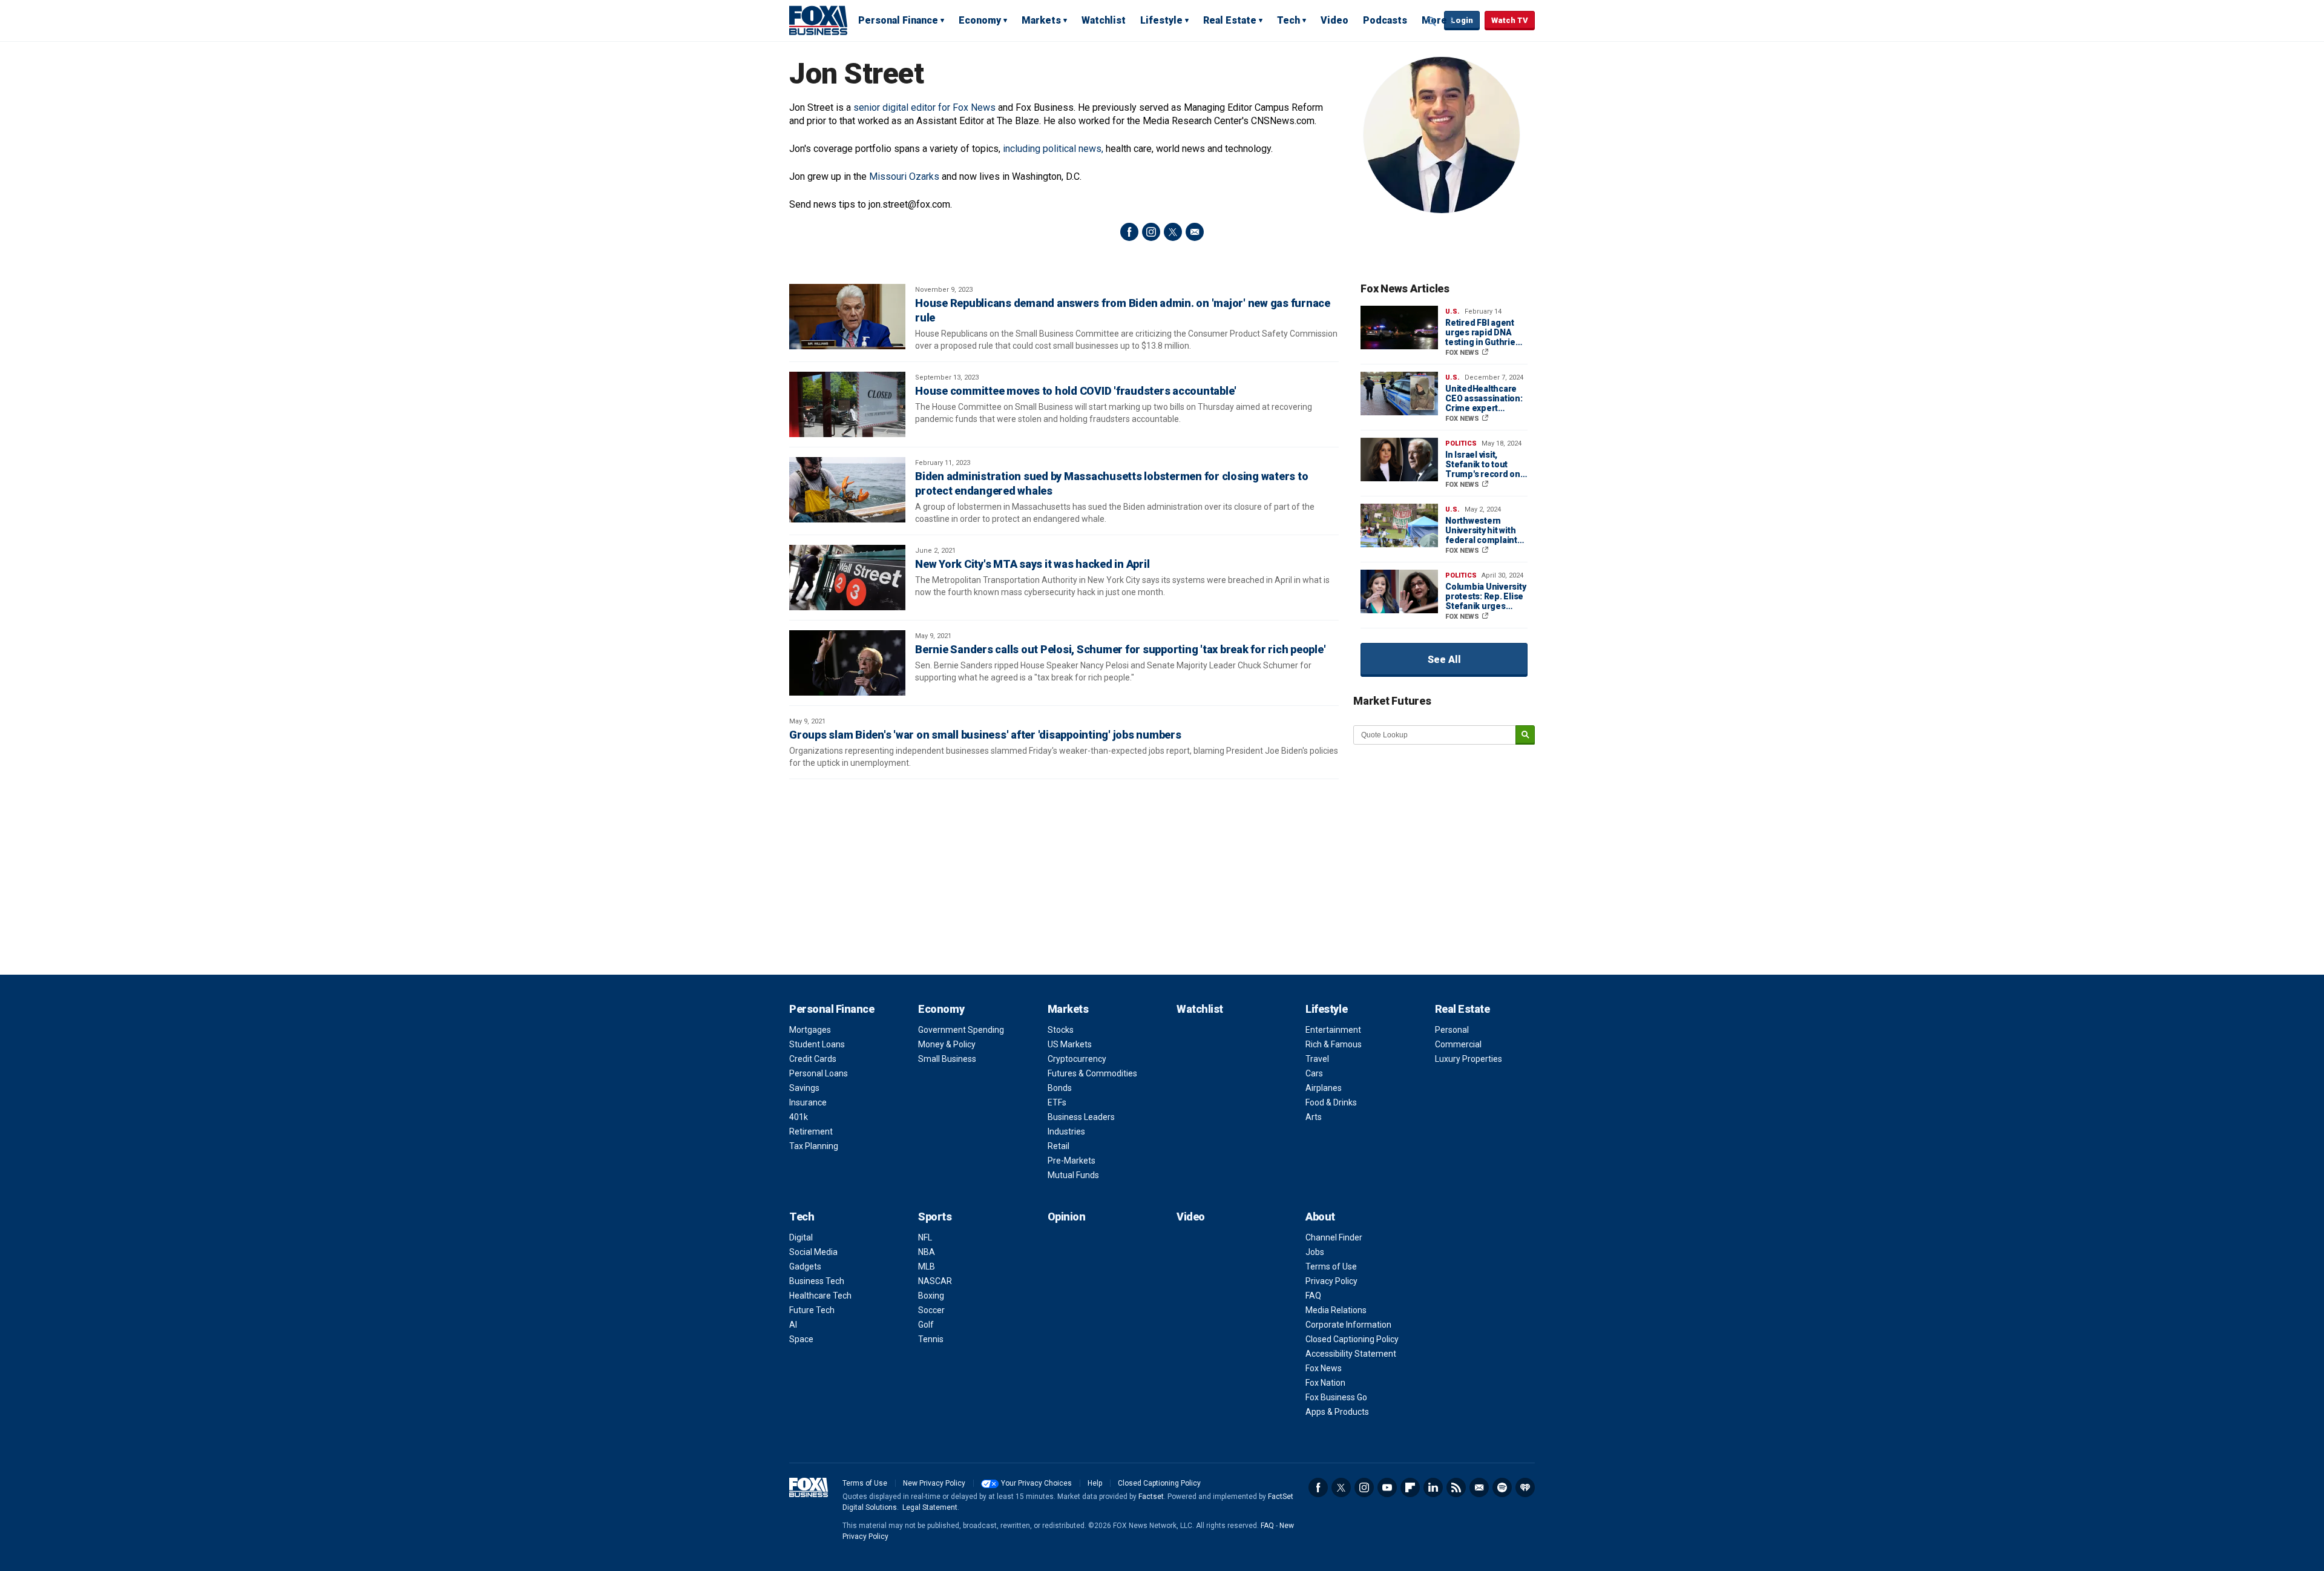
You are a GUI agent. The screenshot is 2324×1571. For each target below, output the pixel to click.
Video (1334, 20)
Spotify (1502, 1487)
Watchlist (1104, 20)
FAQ (1313, 1296)
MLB (927, 1266)
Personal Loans (819, 1073)
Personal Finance (898, 20)
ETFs (1057, 1102)
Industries (1066, 1131)
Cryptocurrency (1077, 1059)
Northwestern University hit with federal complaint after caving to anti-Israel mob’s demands (1484, 530)
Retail (1059, 1146)
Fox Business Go (1336, 1397)
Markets (1041, 20)
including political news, (1053, 149)
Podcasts (1385, 20)
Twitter (1341, 1487)
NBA (927, 1252)
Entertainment (1333, 1030)
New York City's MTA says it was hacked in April (1032, 564)
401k (799, 1117)
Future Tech (812, 1310)
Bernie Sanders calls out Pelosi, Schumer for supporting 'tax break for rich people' (1120, 649)
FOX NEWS (1463, 353)
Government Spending (961, 1030)
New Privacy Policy (934, 1483)
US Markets (1070, 1044)
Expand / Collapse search (1432, 21)
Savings (804, 1088)
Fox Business (818, 20)
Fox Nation (1325, 1383)
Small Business (947, 1059)
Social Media (813, 1252)
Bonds (1060, 1088)
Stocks (1061, 1030)
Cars (1314, 1073)
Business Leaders (1081, 1117)
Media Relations (1336, 1310)
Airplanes (1324, 1088)
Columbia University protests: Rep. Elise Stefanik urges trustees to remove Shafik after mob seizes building (1485, 596)
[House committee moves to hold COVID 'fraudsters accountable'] (847, 404)
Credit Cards (813, 1059)
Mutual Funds (1073, 1175)
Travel (1317, 1059)
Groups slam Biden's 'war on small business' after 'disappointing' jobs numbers (985, 735)
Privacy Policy (1331, 1281)
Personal (1452, 1030)
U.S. (1452, 311)
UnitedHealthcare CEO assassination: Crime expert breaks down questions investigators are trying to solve (1484, 398)
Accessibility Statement (1351, 1354)
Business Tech (817, 1281)
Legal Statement (930, 1507)
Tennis (931, 1339)
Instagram (1364, 1487)
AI (793, 1325)
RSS (1456, 1487)
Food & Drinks (1331, 1102)
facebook (1129, 232)
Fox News (1324, 1368)
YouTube (1387, 1487)
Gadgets (805, 1266)
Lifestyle (1161, 20)
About (1320, 1217)
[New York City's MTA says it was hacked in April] (847, 578)
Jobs (1315, 1252)
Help (1095, 1483)
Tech (1288, 20)
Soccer (931, 1310)
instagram (1151, 232)
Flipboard (1410, 1487)
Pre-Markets (1072, 1161)
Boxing (931, 1296)
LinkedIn (1433, 1487)
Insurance (808, 1102)
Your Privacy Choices (1036, 1483)
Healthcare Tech (820, 1296)
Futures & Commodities (1092, 1073)
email (1195, 232)
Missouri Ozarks (904, 176)
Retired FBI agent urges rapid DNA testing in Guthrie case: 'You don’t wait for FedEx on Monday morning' (1485, 332)
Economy (980, 20)
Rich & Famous (1334, 1044)
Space (801, 1339)
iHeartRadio (1525, 1487)
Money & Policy (947, 1044)
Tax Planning (814, 1146)
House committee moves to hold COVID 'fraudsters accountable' (1076, 391)
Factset (1151, 1497)
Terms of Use (1331, 1266)
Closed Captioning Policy (1352, 1339)
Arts (1314, 1117)
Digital (801, 1237)
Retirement (811, 1131)
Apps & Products (1337, 1412)
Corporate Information (1348, 1325)
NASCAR (935, 1281)
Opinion (1067, 1217)
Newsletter (1479, 1487)
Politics (1461, 443)
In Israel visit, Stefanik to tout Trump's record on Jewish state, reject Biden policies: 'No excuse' (1484, 464)
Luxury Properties (1469, 1059)
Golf (926, 1325)
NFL (925, 1237)
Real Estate (1230, 20)
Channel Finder (1334, 1237)
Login (1462, 20)
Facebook (1318, 1487)
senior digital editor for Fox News (924, 107)
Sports (935, 1217)
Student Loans (817, 1044)
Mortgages (810, 1030)
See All (1444, 660)
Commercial (1458, 1044)
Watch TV (1510, 20)
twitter (1173, 232)
